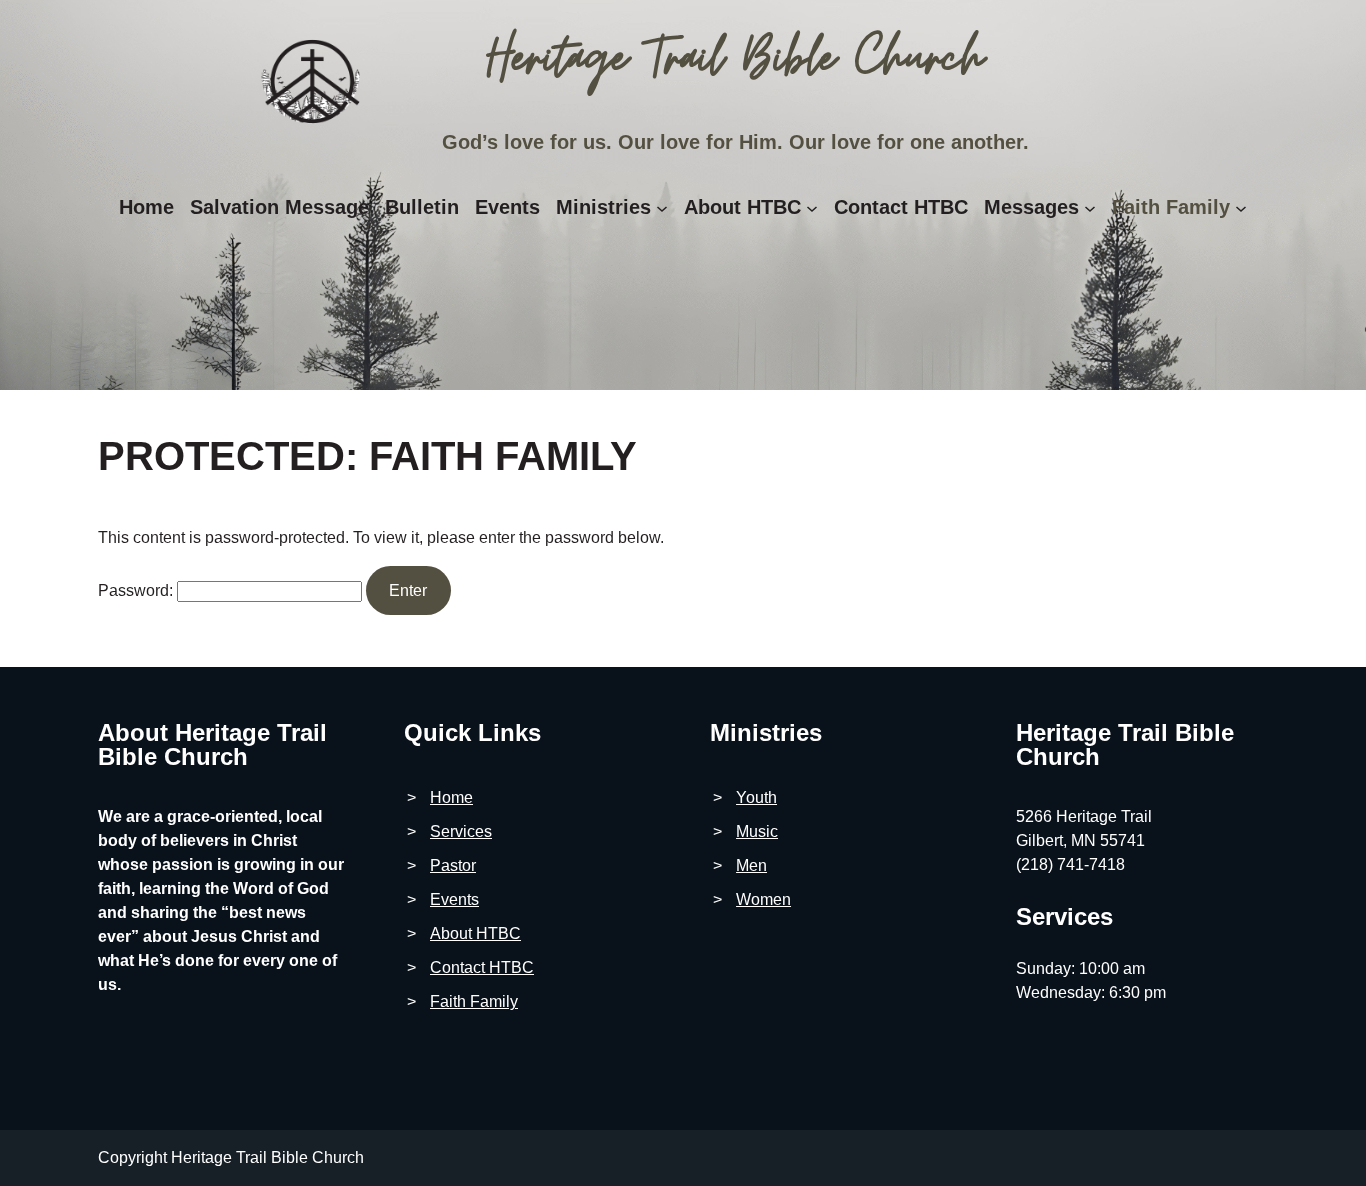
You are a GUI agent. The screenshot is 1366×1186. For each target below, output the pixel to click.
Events (454, 899)
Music (757, 831)
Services (461, 831)
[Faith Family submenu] (1241, 208)
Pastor (453, 865)
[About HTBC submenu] (812, 208)
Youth (756, 797)
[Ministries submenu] (662, 208)
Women (763, 899)
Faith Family (474, 1001)
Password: (137, 590)
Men (751, 865)
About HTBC (475, 933)
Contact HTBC (482, 967)
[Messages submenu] (1090, 208)
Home (451, 797)
